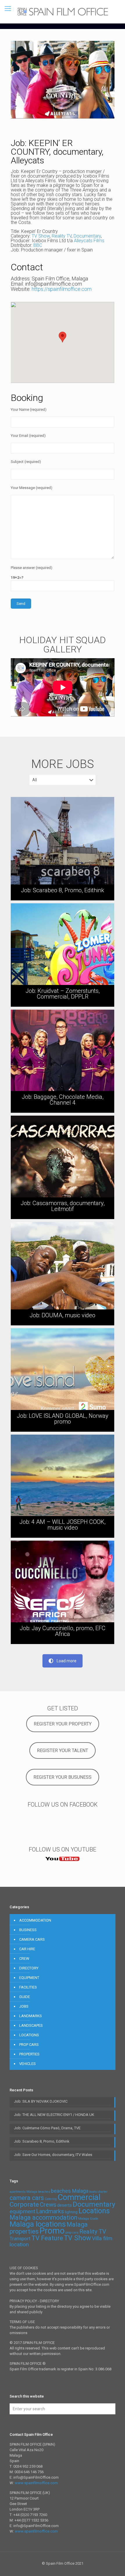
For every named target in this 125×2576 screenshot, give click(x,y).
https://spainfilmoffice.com (62, 289)
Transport (20, 2239)
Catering (51, 2199)
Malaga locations (38, 2224)
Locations (94, 2211)
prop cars (72, 2233)
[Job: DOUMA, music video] (63, 1274)
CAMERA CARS (32, 1939)
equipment (22, 2211)
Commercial (79, 2197)
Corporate (24, 2204)
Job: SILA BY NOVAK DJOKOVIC (41, 2101)
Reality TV (62, 236)
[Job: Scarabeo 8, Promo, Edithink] (63, 849)
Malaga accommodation (43, 2217)
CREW (24, 1959)
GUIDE (25, 1997)
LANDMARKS (31, 2016)
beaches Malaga (70, 2191)
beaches (44, 2192)
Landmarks (50, 2211)
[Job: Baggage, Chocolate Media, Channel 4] (63, 1061)
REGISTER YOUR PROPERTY (63, 1724)
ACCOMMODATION (35, 1920)
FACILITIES (28, 1987)
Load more (67, 1661)
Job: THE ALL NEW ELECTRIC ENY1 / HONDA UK (54, 2115)
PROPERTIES (29, 2054)
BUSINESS (28, 1930)
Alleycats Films (89, 241)
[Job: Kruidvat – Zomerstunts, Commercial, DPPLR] (63, 955)
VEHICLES (27, 2064)
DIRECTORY (29, 1968)
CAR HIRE (27, 1949)
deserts (65, 2205)
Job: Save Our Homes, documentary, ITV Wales (53, 2155)
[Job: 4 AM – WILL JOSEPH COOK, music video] (63, 1486)
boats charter (98, 2192)
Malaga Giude (88, 2219)
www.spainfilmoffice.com (36, 2483)
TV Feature (47, 2238)
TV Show (41, 236)
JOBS (24, 2006)
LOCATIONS (29, 2035)
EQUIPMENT (29, 1978)
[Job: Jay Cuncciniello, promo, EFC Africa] (63, 1592)
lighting (71, 2212)
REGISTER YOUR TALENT (63, 1751)
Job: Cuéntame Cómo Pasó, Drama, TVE (47, 2128)
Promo (52, 2231)
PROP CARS (29, 2045)
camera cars (27, 2198)
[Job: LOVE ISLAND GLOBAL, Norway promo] (63, 1380)
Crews (48, 2205)
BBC (38, 245)
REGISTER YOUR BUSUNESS (63, 1777)
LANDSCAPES (31, 2025)
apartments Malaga (23, 2192)
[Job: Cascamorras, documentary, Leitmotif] (63, 1167)
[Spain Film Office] (63, 12)
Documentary (87, 236)
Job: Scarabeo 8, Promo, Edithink (42, 2141)
